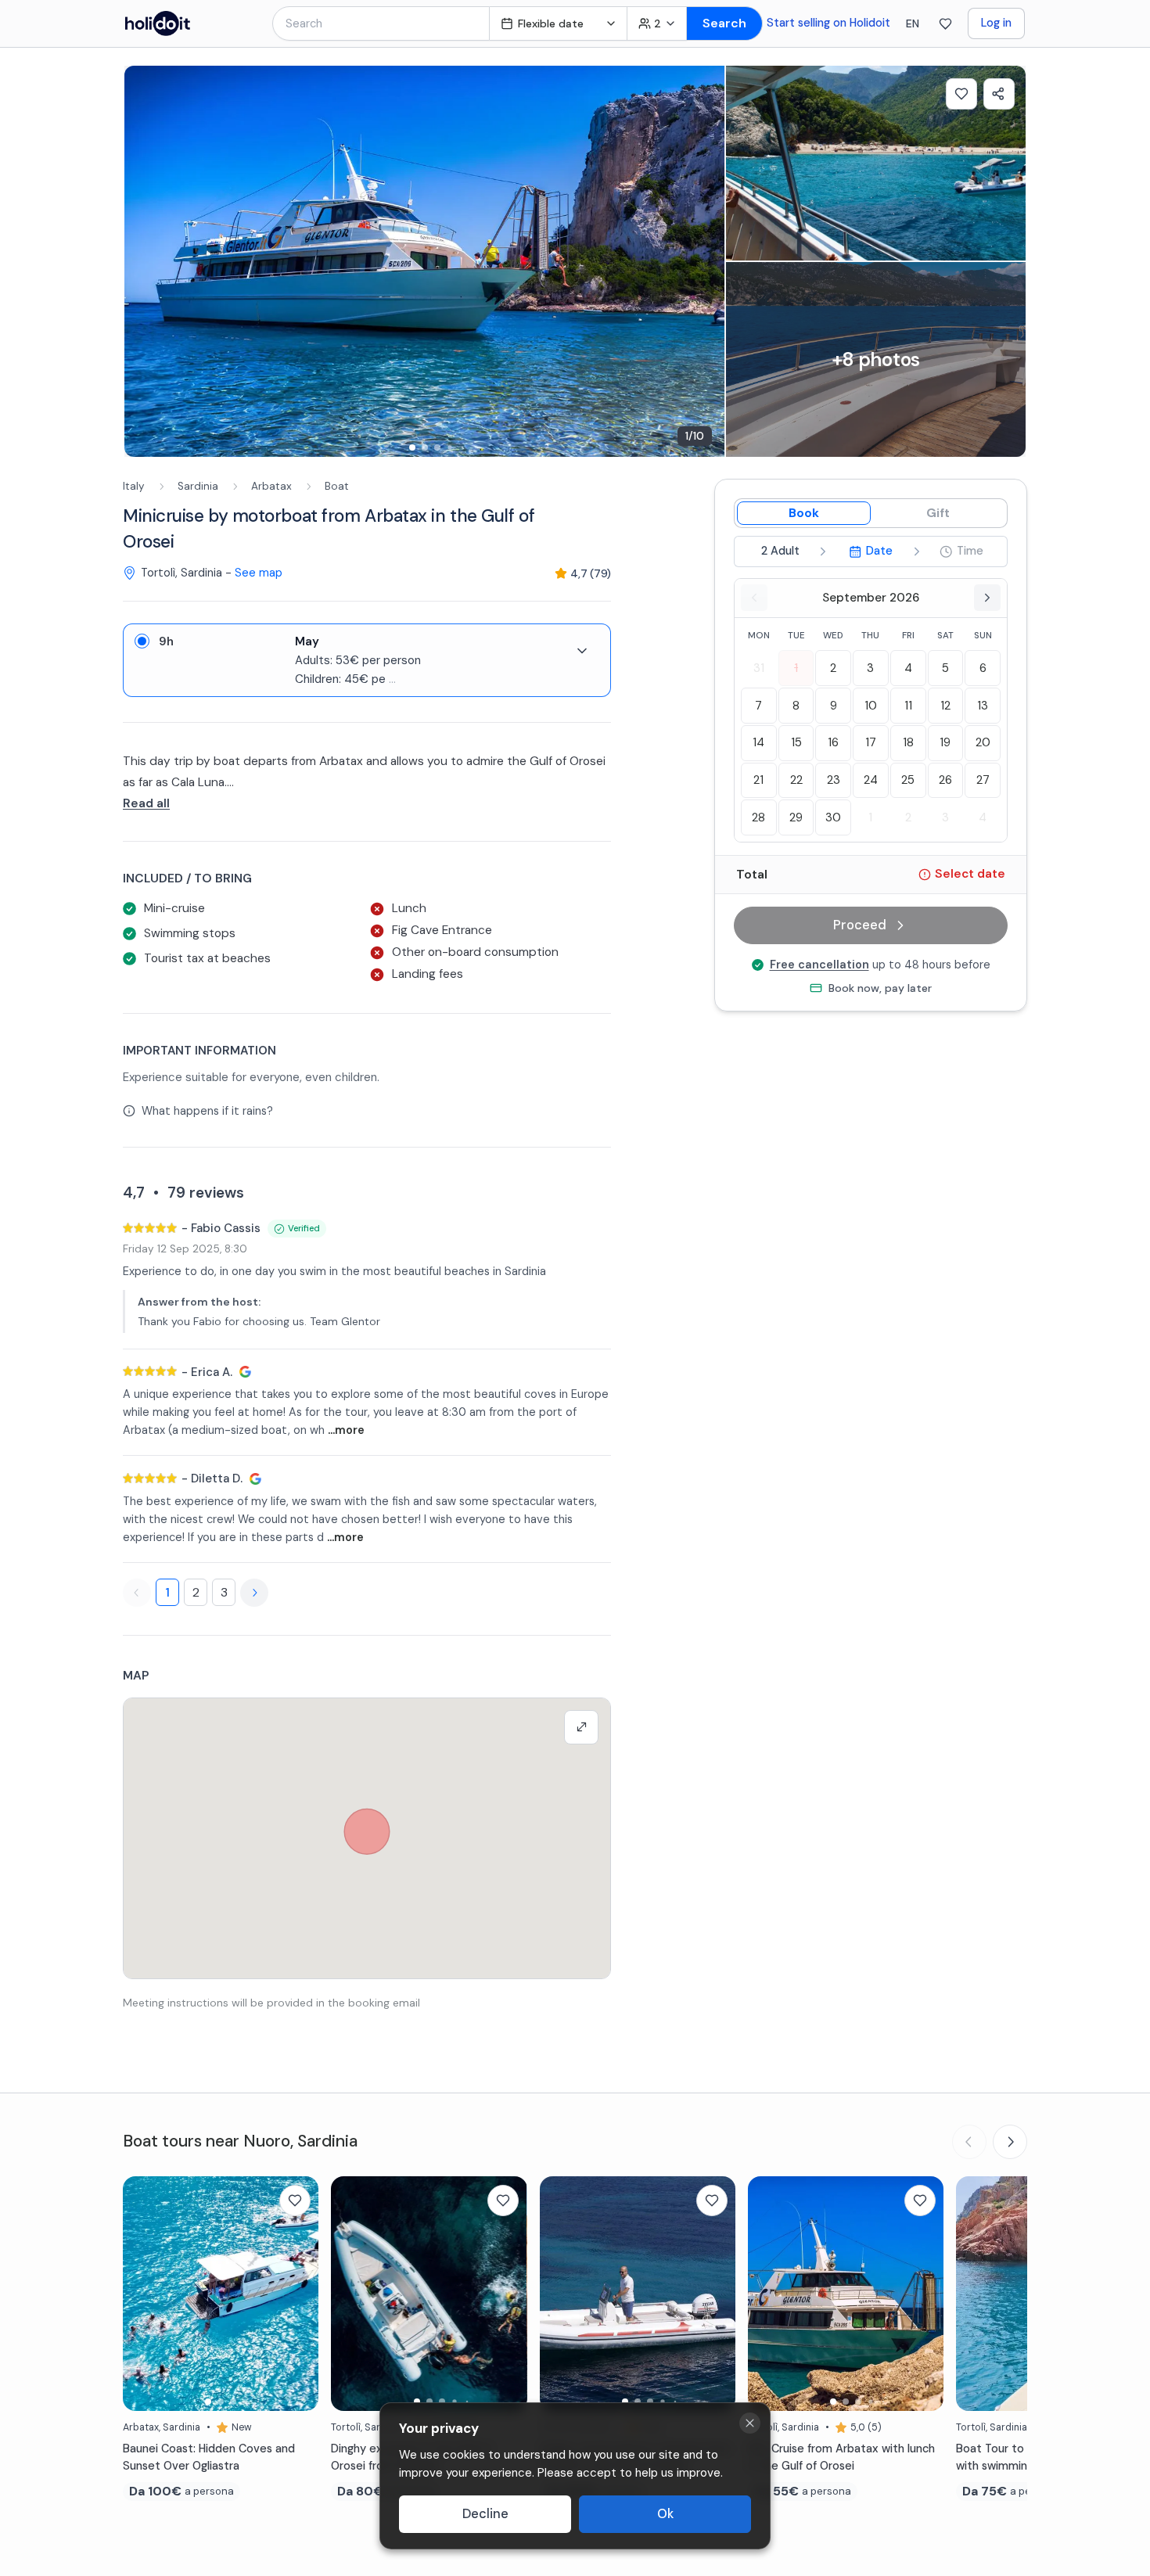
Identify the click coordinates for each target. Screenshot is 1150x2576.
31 (759, 668)
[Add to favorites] (961, 94)
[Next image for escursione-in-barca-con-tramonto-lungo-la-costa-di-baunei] (299, 2294)
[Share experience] (999, 94)
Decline (485, 2514)
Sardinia (198, 486)
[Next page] (254, 1593)
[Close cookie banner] (750, 2423)
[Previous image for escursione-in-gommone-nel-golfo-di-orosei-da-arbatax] (350, 2294)
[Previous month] (754, 598)
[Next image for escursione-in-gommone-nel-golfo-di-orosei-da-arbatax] (508, 2294)
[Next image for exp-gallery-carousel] (705, 261)
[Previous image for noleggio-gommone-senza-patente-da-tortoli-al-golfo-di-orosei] (559, 2294)
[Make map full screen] (581, 1727)
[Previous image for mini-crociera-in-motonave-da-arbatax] (767, 2294)
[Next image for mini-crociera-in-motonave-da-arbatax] (924, 2294)
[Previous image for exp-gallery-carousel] (144, 261)
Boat (337, 486)
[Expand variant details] (582, 651)
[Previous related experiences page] (969, 2142)
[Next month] (987, 598)
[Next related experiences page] (1010, 2142)
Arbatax (271, 486)
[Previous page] (137, 1593)
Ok (665, 2514)
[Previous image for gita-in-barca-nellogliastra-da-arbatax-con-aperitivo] (976, 2294)
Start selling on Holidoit (828, 23)
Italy (134, 486)
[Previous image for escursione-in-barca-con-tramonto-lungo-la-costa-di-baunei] (142, 2294)
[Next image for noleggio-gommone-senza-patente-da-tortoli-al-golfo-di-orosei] (716, 2294)
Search (724, 23)
